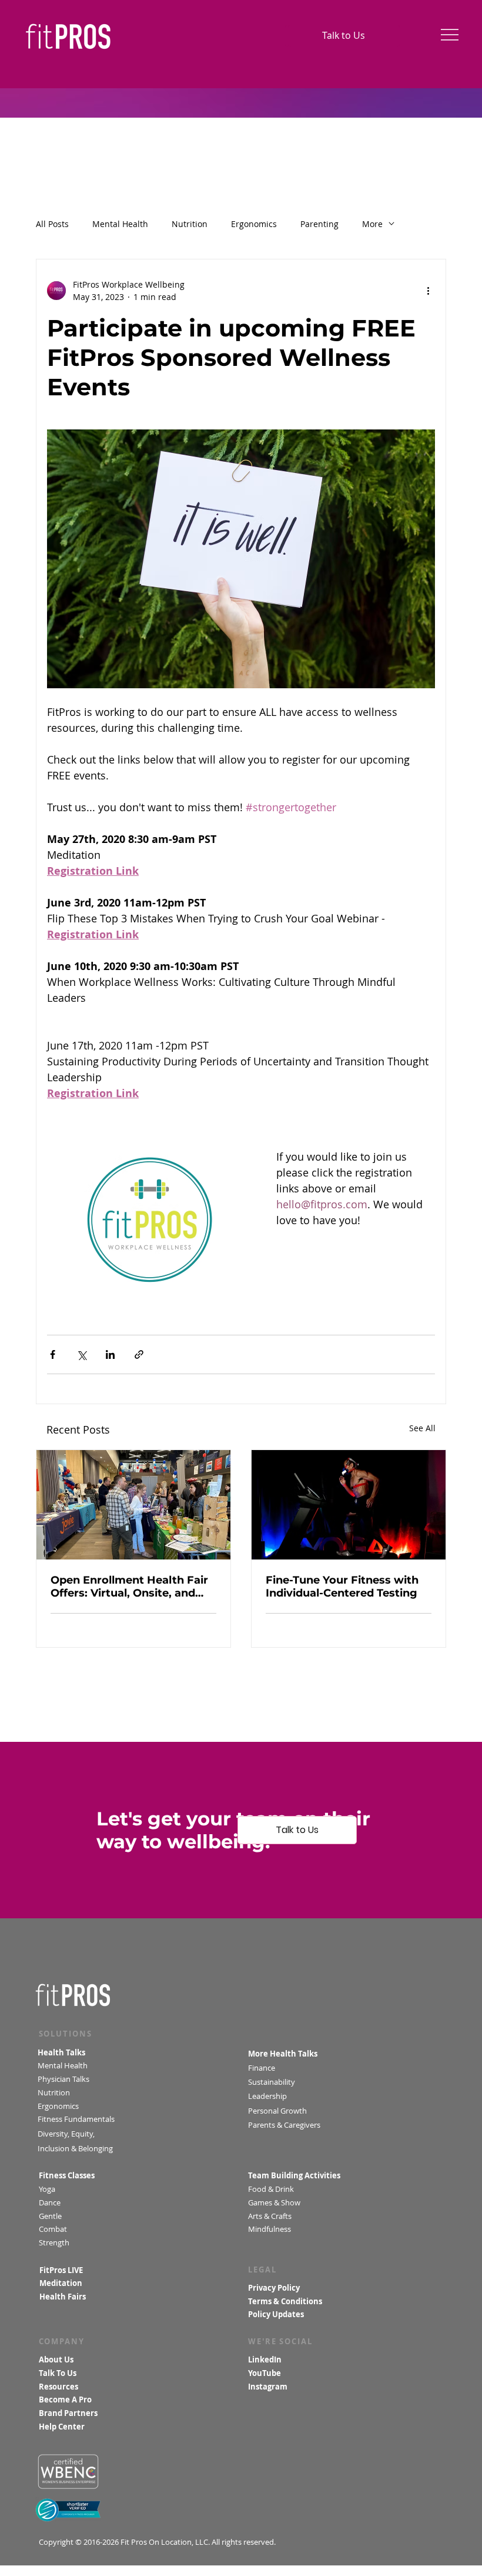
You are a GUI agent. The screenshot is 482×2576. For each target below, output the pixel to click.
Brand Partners (68, 2413)
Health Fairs (63, 2297)
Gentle (51, 2216)
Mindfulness (270, 2229)
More (372, 224)
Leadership (267, 2096)
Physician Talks (65, 2079)
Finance (262, 2068)
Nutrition (190, 224)
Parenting (319, 224)
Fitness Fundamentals (76, 2119)
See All (422, 1428)
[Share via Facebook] (53, 1354)
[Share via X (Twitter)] (81, 1354)
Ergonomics (254, 224)
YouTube (265, 2373)
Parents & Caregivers (284, 2125)
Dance (51, 2203)
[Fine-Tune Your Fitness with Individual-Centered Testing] (349, 1505)
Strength (55, 2243)
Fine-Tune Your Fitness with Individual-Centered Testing (342, 1587)
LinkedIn (265, 2360)
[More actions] (428, 291)
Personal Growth (277, 2111)
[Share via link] (139, 1354)
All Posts (52, 224)
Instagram (268, 2387)
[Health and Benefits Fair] (133, 1505)
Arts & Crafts (270, 2216)
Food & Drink (271, 2189)
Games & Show (274, 2203)
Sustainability (273, 2082)
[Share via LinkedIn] (110, 1354)
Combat (54, 2229)
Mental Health (120, 224)
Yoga (47, 2189)
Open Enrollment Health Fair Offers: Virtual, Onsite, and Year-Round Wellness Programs (129, 1587)
